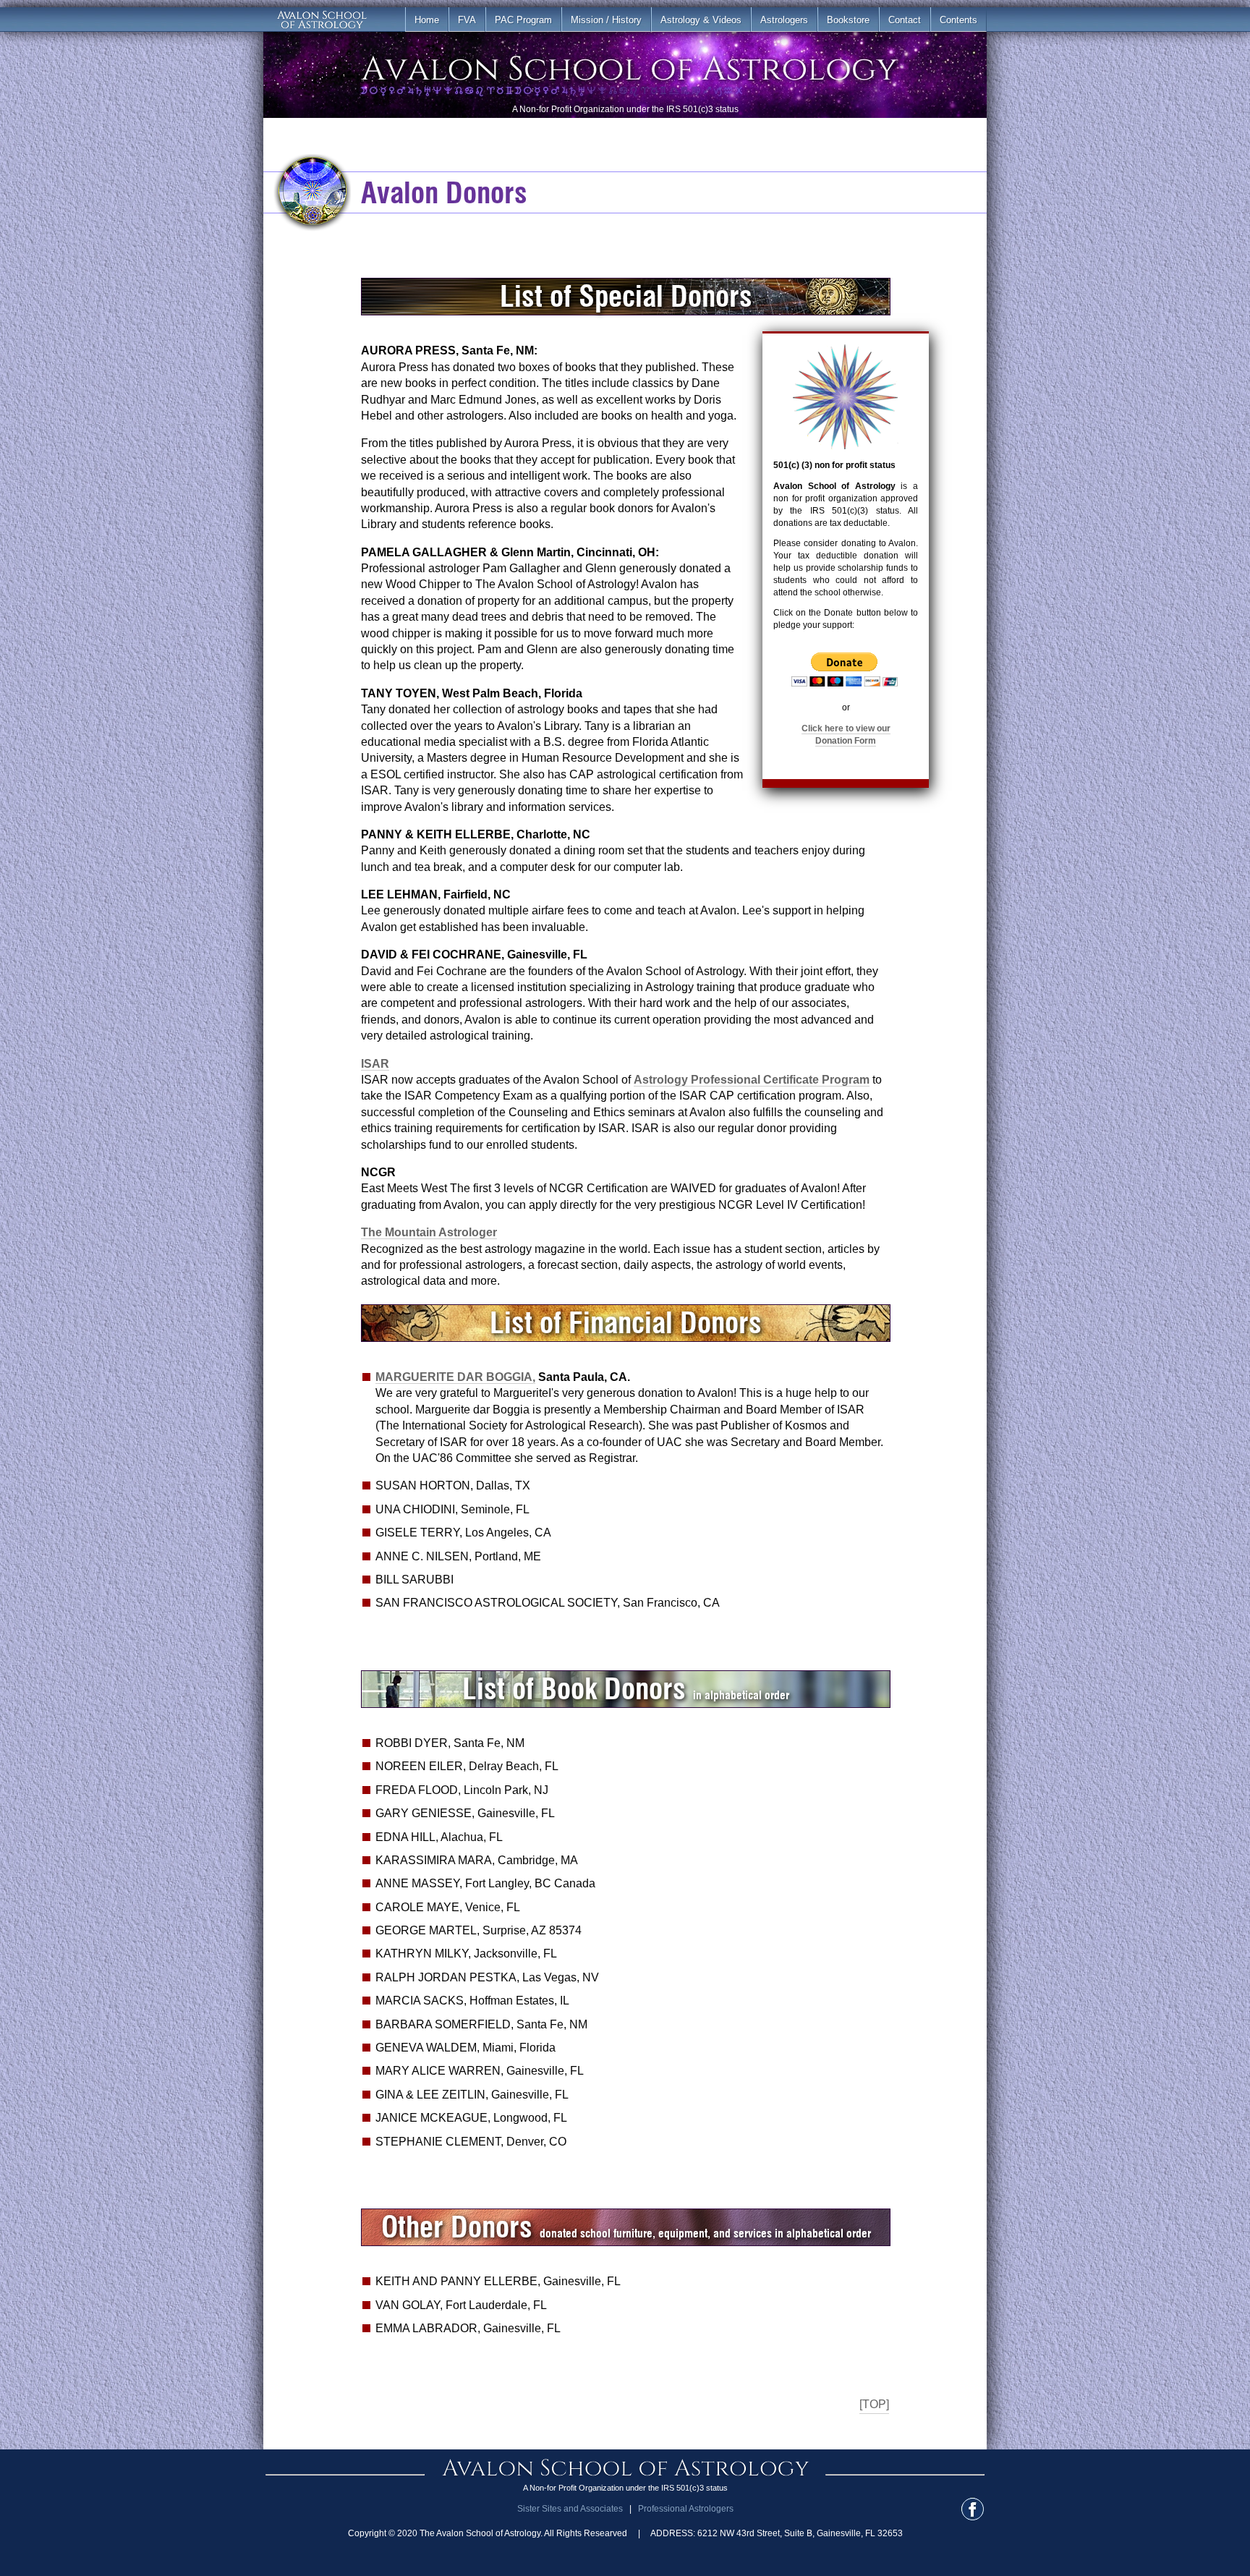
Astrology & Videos (701, 20)
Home (427, 20)
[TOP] (874, 2404)
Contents (958, 20)
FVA (467, 20)
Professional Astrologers (686, 2509)
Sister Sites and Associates (570, 2509)
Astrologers (784, 20)
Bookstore (848, 20)
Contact (905, 20)
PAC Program (523, 20)
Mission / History (606, 20)
